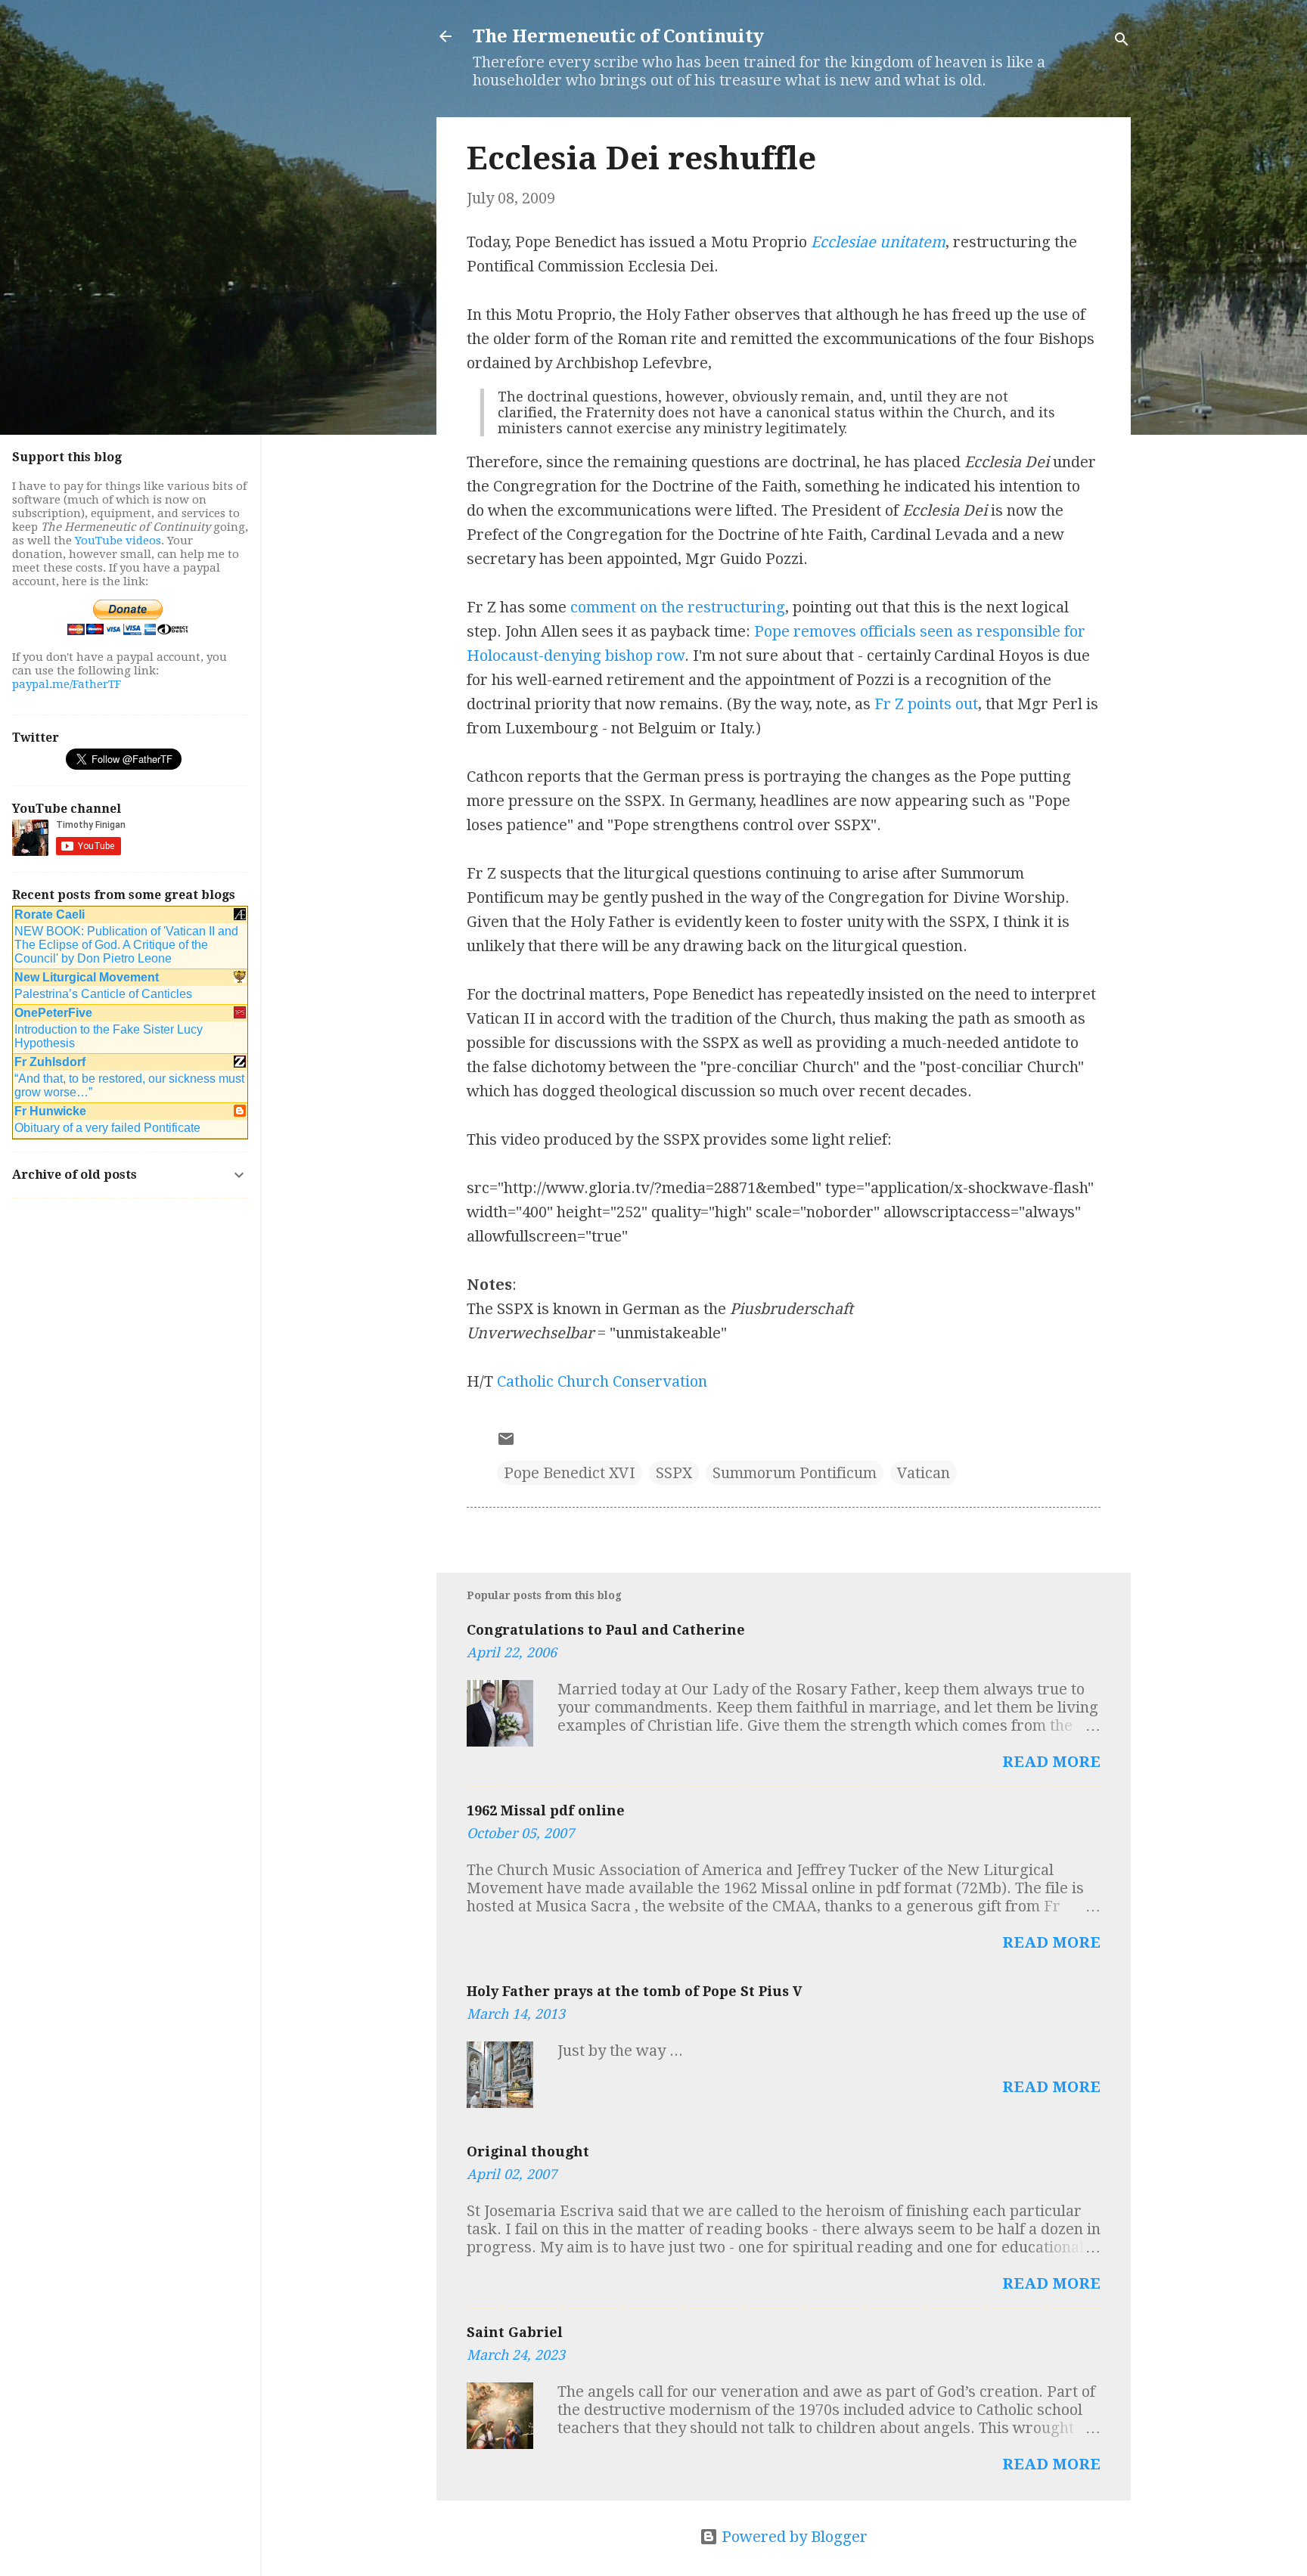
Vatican (924, 1473)
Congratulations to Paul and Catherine (606, 1630)
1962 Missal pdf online (546, 1810)
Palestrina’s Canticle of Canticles (103, 994)
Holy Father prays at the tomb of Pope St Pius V (635, 1991)
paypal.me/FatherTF (67, 684)
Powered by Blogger (793, 2537)
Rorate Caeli (50, 914)
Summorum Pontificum (795, 1473)
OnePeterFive (53, 1013)
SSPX (674, 1473)
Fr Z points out (926, 704)
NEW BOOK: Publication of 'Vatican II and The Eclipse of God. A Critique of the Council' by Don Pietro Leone (126, 945)
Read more (1051, 1762)
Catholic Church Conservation (602, 1381)
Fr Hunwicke (50, 1111)
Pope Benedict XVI (570, 1473)
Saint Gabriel (515, 2332)
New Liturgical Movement (87, 977)
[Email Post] (506, 1443)
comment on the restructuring (678, 607)
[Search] (1122, 41)
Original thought (528, 2151)
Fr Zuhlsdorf (50, 1062)
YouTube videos (118, 541)
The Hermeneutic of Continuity (618, 36)
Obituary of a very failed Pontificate (107, 1128)
